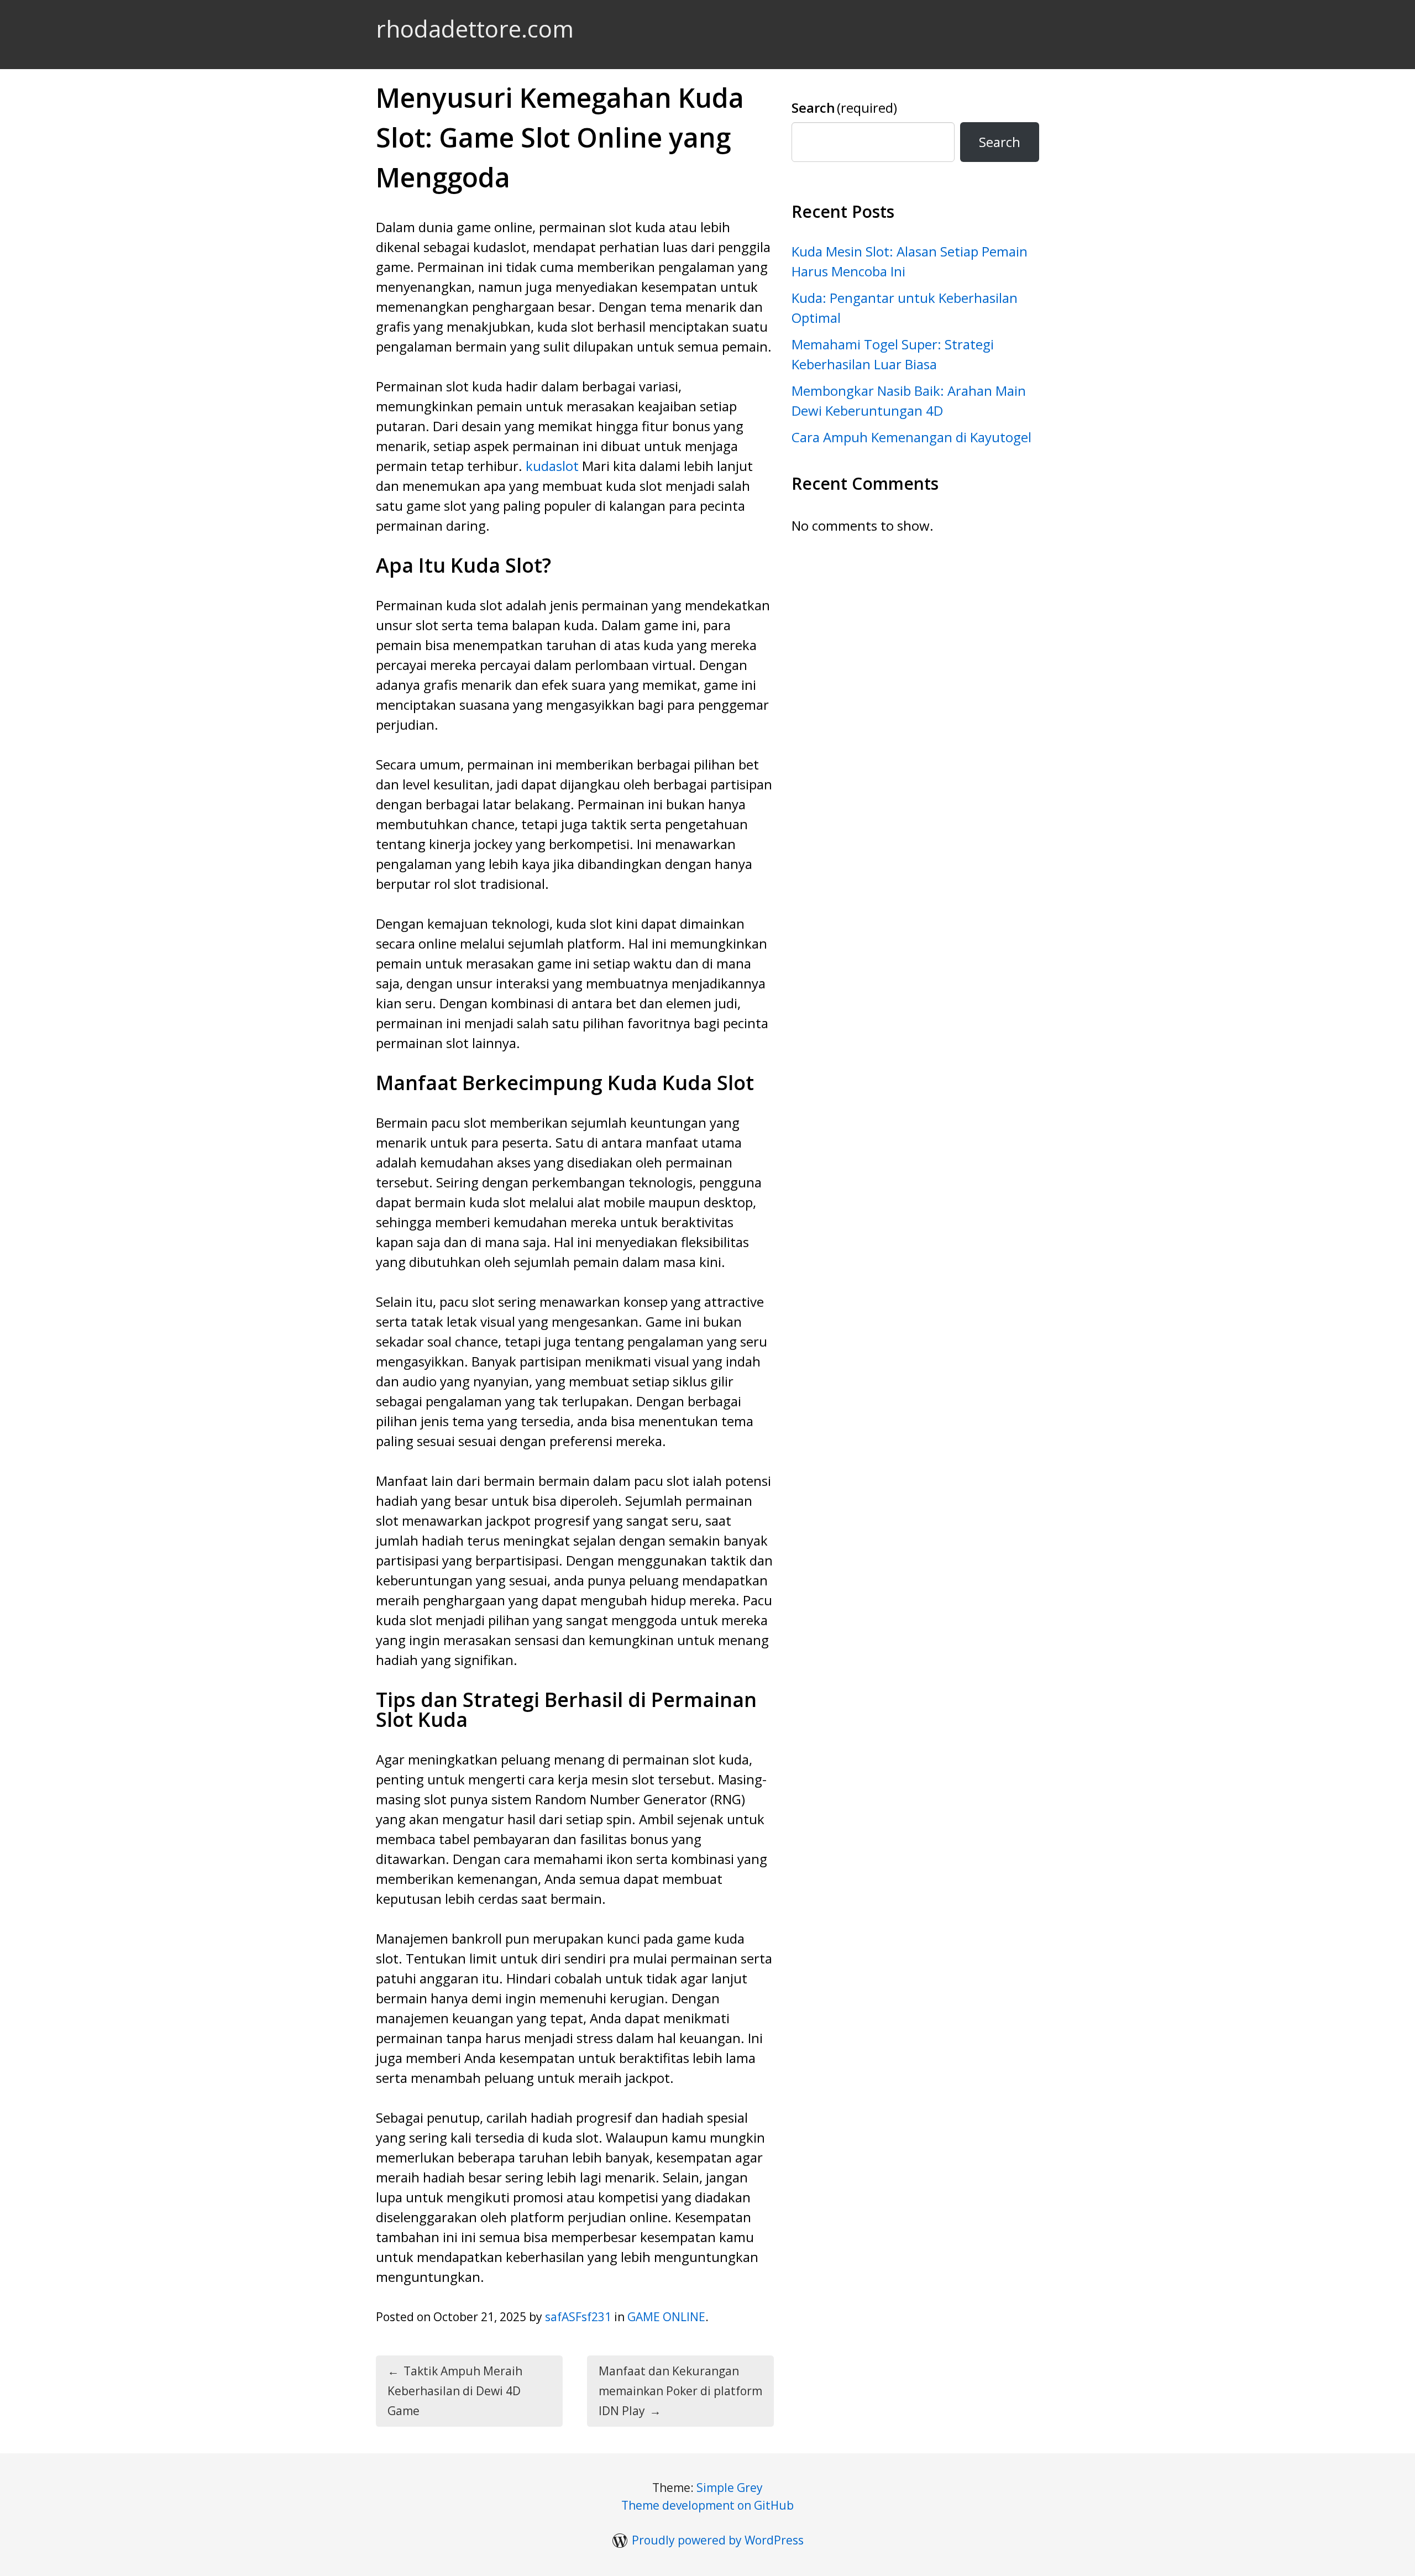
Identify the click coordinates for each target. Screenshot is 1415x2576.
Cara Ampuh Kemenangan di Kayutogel (911, 437)
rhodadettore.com (475, 28)
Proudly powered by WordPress (718, 2540)
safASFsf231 (578, 2317)
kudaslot (552, 466)
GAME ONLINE (666, 2317)
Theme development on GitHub (707, 2505)
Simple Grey (730, 2488)
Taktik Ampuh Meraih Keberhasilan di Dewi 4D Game (455, 2391)
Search (844, 108)
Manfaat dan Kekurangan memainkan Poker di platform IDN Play (680, 2391)
